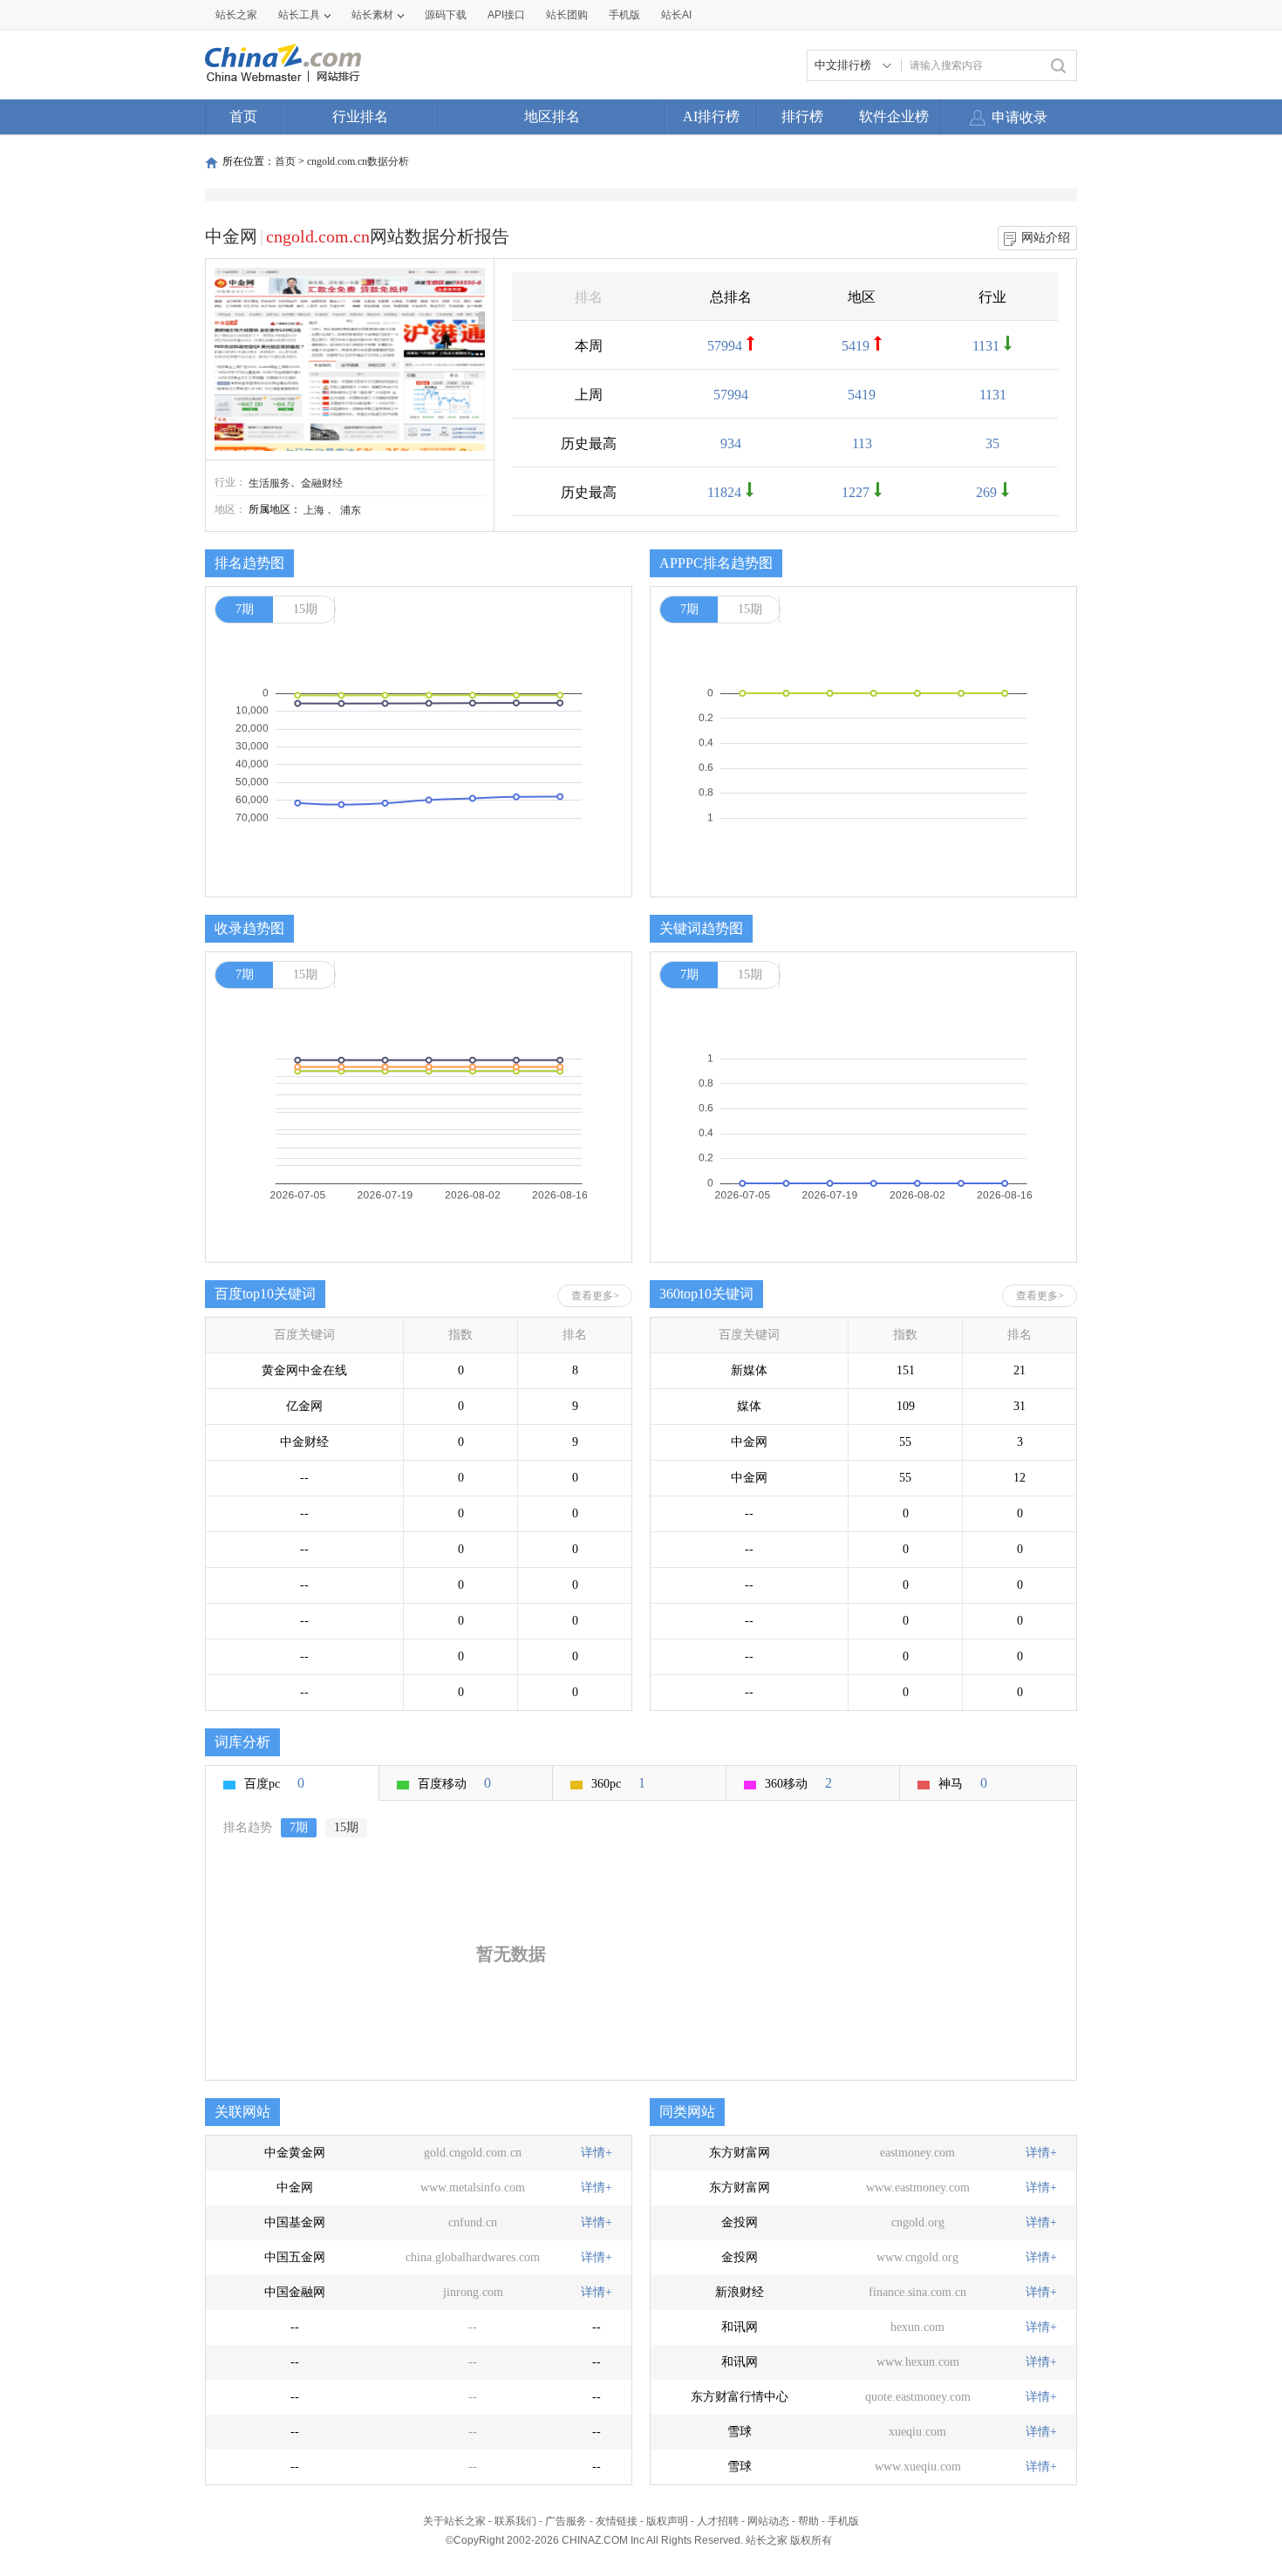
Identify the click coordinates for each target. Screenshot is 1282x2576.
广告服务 (566, 2521)
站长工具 (299, 15)
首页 (243, 116)
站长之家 (236, 15)
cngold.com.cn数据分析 (358, 161)
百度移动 (454, 1783)
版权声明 (667, 2521)
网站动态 (768, 2521)
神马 (963, 1783)
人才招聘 (718, 2521)
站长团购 (567, 15)
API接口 (506, 15)
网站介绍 (1046, 238)
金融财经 (322, 483)
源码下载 (446, 15)
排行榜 (802, 116)
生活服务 (269, 483)
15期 (305, 609)
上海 (314, 510)
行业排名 (360, 116)
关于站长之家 (454, 2521)
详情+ (597, 2153)
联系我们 (515, 2521)
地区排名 (552, 116)
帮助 (808, 2521)
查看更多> (595, 1296)
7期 (245, 609)
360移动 (798, 1783)
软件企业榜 (894, 116)
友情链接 (617, 2521)
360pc (618, 1783)
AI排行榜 (711, 116)
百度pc (274, 1783)
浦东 (351, 510)
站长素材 (372, 15)
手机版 (843, 2521)
